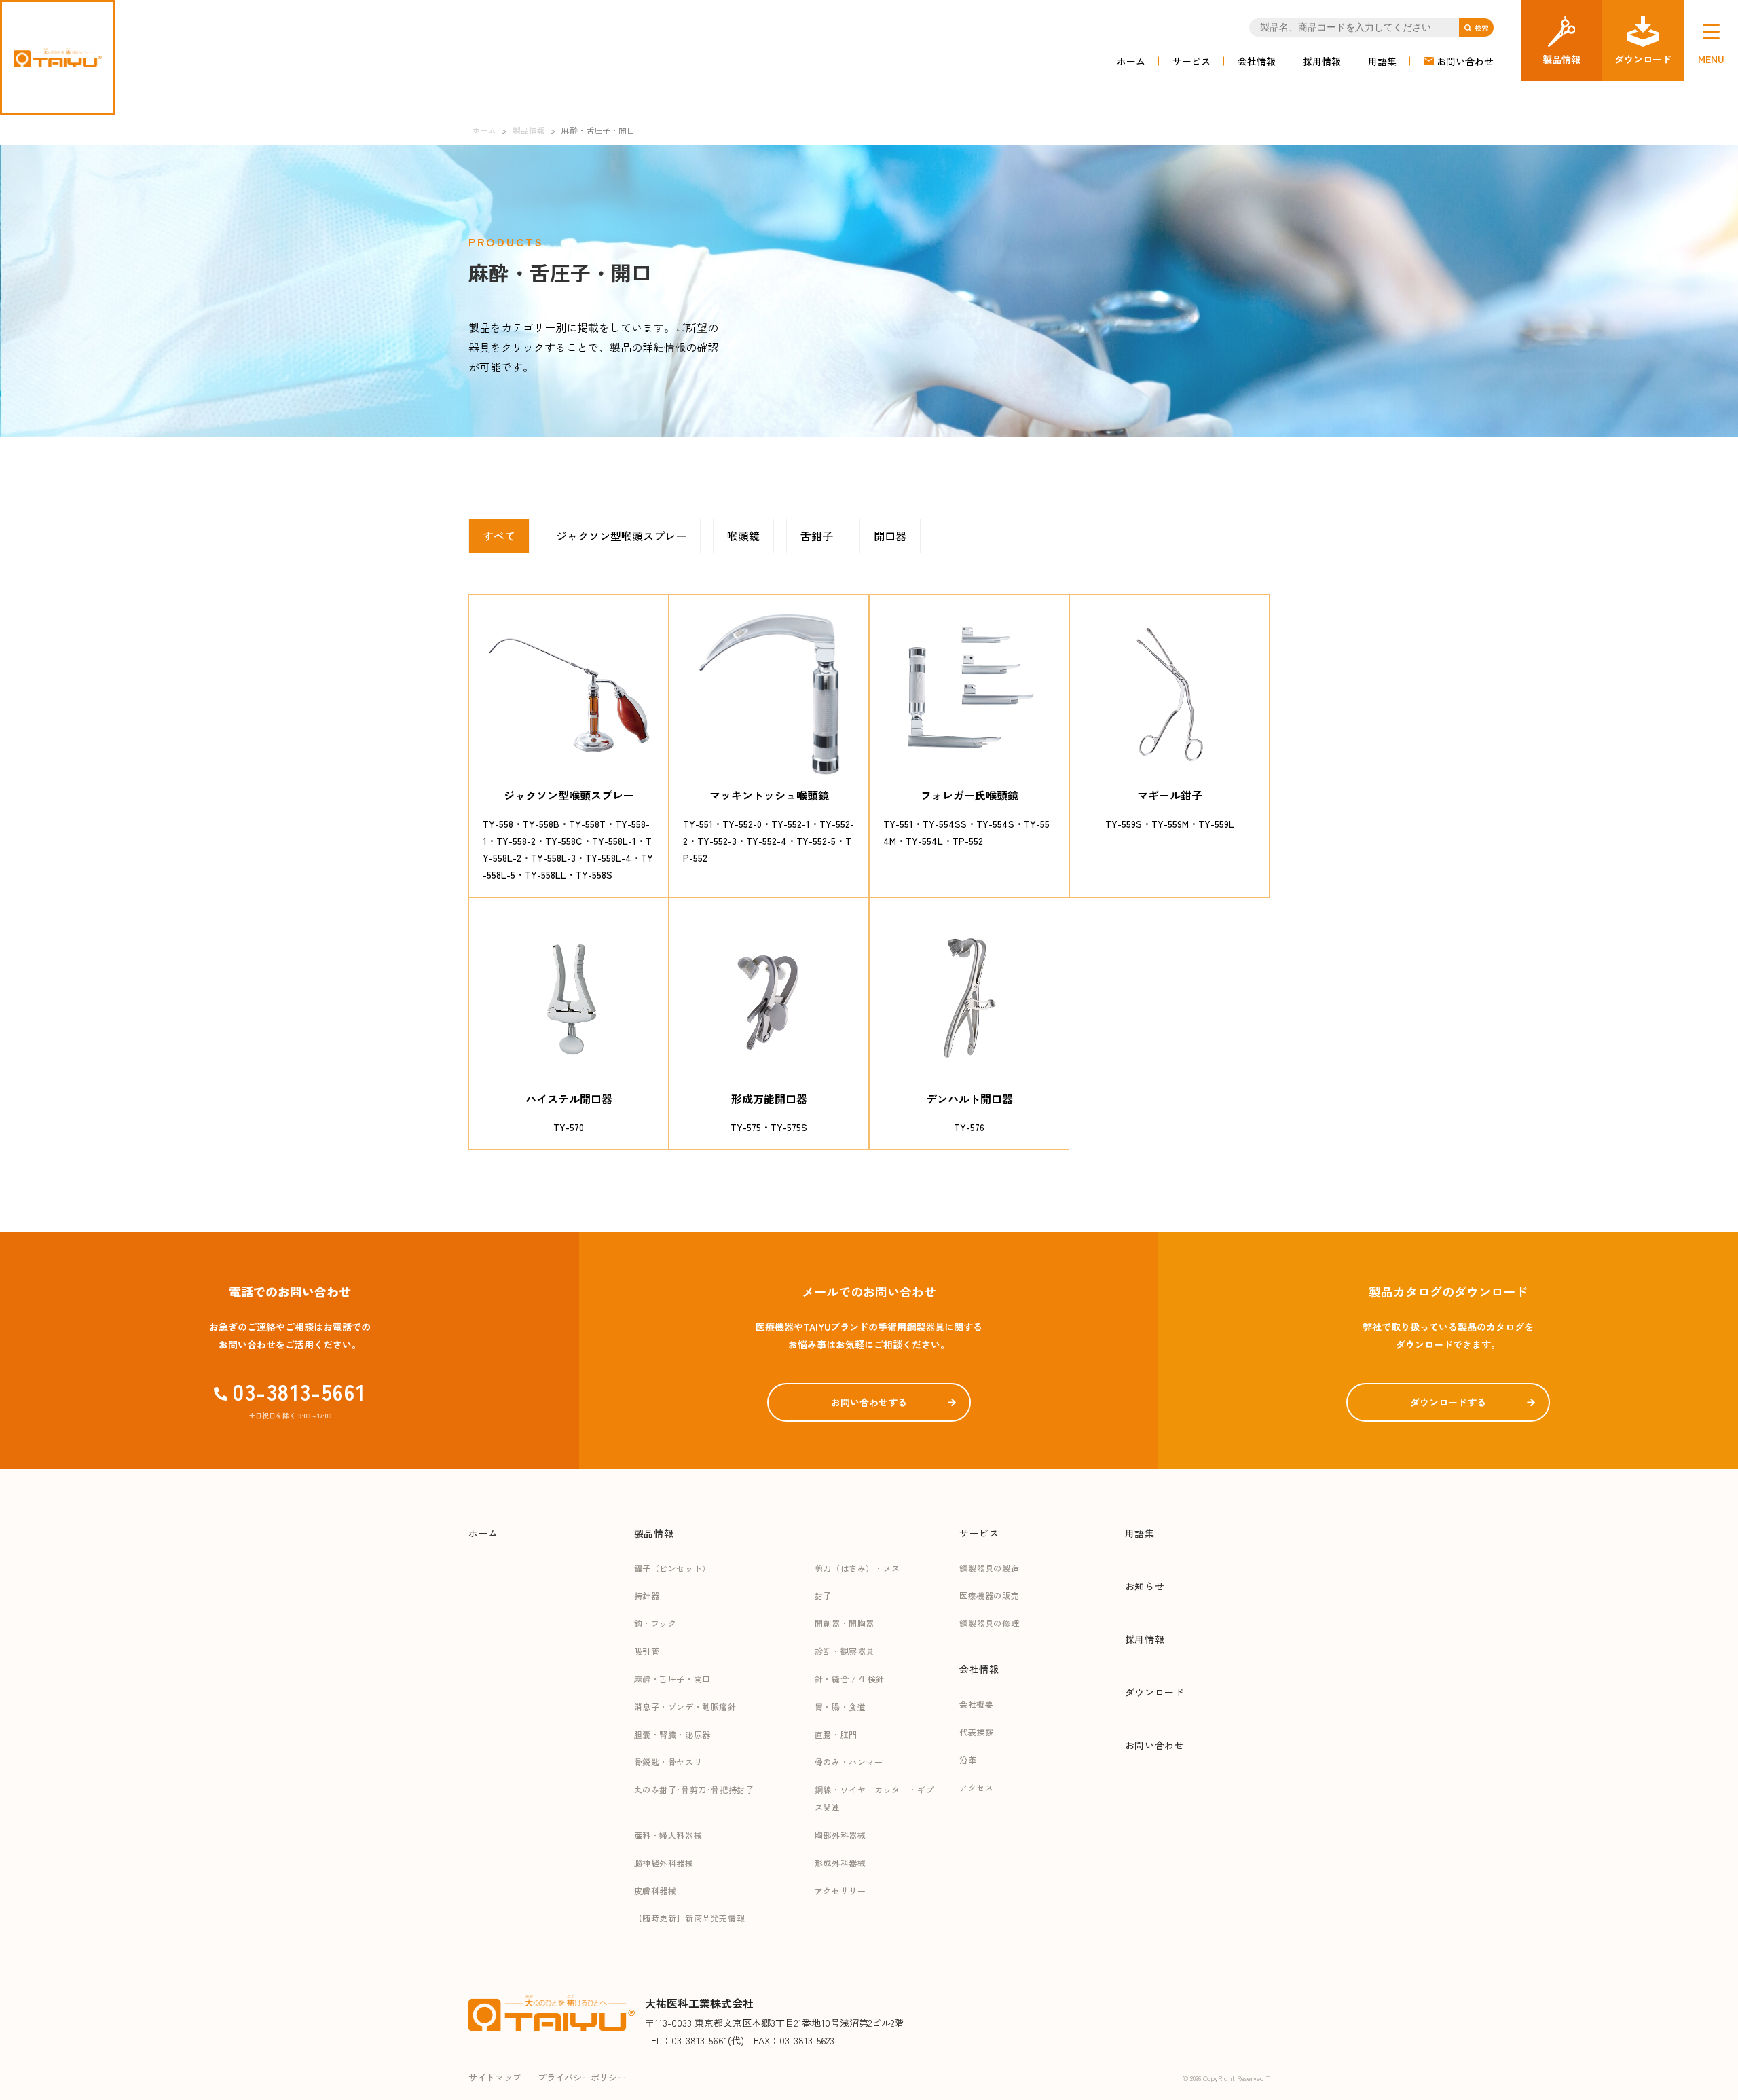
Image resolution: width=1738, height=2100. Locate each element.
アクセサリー (840, 1891)
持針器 (647, 1595)
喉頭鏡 (743, 536)
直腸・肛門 (836, 1734)
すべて (499, 536)
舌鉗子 (817, 536)
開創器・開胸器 (845, 1623)
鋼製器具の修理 (989, 1623)
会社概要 (976, 1704)
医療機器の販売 (989, 1595)
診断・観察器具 (845, 1651)
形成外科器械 (840, 1863)
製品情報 (654, 1533)
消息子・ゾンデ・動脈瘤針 (685, 1707)
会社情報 (1257, 61)
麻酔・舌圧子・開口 (672, 1679)
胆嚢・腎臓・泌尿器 (672, 1734)
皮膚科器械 (655, 1891)
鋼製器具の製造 (989, 1568)
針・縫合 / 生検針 (850, 1679)
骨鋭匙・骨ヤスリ (668, 1762)
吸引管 (647, 1651)
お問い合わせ (1465, 61)
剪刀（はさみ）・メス (857, 1568)
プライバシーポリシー (582, 2077)
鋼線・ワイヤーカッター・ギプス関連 (874, 1798)
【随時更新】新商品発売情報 (690, 1918)
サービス (1191, 61)
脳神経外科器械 (664, 1863)
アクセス (976, 1787)
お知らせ (1145, 1586)
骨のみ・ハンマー (849, 1762)
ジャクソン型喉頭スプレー (621, 536)
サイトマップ (495, 2077)
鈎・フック (655, 1623)
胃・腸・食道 (840, 1707)
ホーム (1131, 61)
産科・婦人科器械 (668, 1835)
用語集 (1382, 61)
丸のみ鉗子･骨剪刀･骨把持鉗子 (694, 1789)
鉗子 (823, 1595)
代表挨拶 (976, 1732)
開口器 (890, 536)
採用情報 (1322, 61)
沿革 (968, 1760)
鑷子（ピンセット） (672, 1568)
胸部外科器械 (840, 1835)
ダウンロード (1155, 1692)
